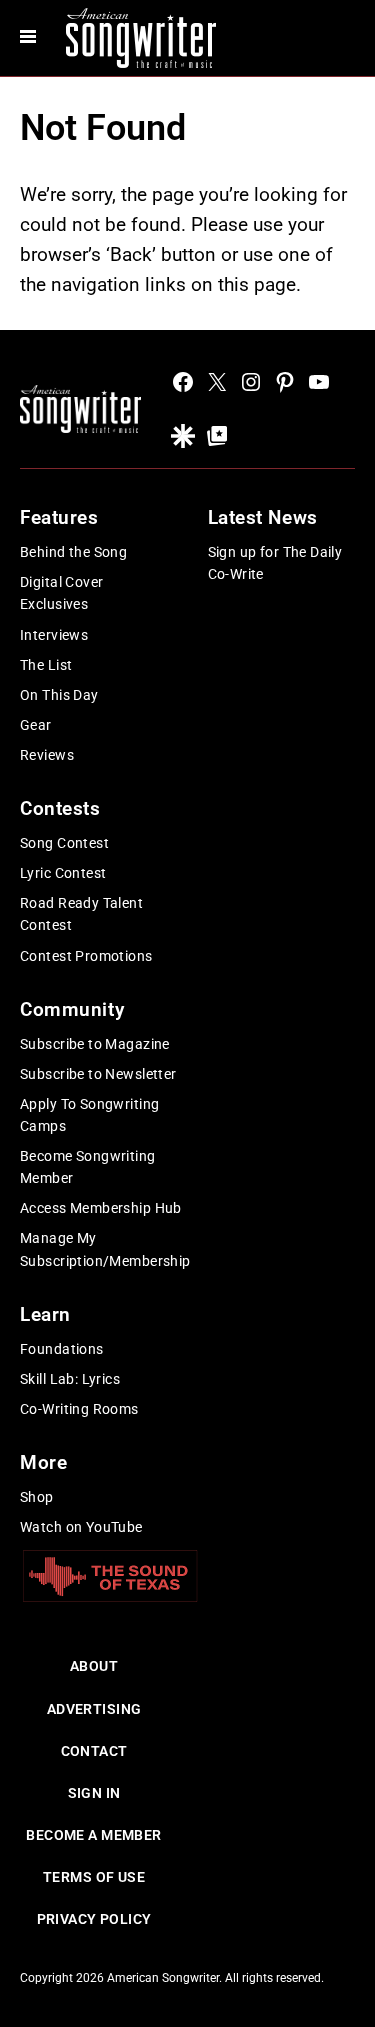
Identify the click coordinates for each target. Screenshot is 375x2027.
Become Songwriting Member (88, 1167)
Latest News (263, 517)
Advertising (94, 1709)
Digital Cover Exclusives (61, 593)
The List (46, 665)
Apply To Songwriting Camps (89, 1115)
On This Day (59, 695)
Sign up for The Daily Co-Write (275, 563)
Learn (45, 1314)
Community (72, 1009)
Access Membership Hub (101, 1208)
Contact (94, 1751)
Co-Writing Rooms (79, 1409)
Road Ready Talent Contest (81, 914)
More (43, 1462)
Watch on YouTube (81, 1527)
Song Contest (64, 843)
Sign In (94, 1793)
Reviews (47, 755)
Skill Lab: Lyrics (70, 1379)
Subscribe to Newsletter (98, 1074)
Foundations (62, 1349)
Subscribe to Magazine (95, 1044)
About (94, 1666)
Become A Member (93, 1835)
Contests (60, 808)
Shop (37, 1497)
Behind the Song (73, 552)
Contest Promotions (86, 956)
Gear (36, 725)
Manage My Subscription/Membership (105, 1249)
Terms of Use (94, 1877)
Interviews (54, 635)
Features (59, 517)
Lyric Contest (63, 873)
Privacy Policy (94, 1919)
